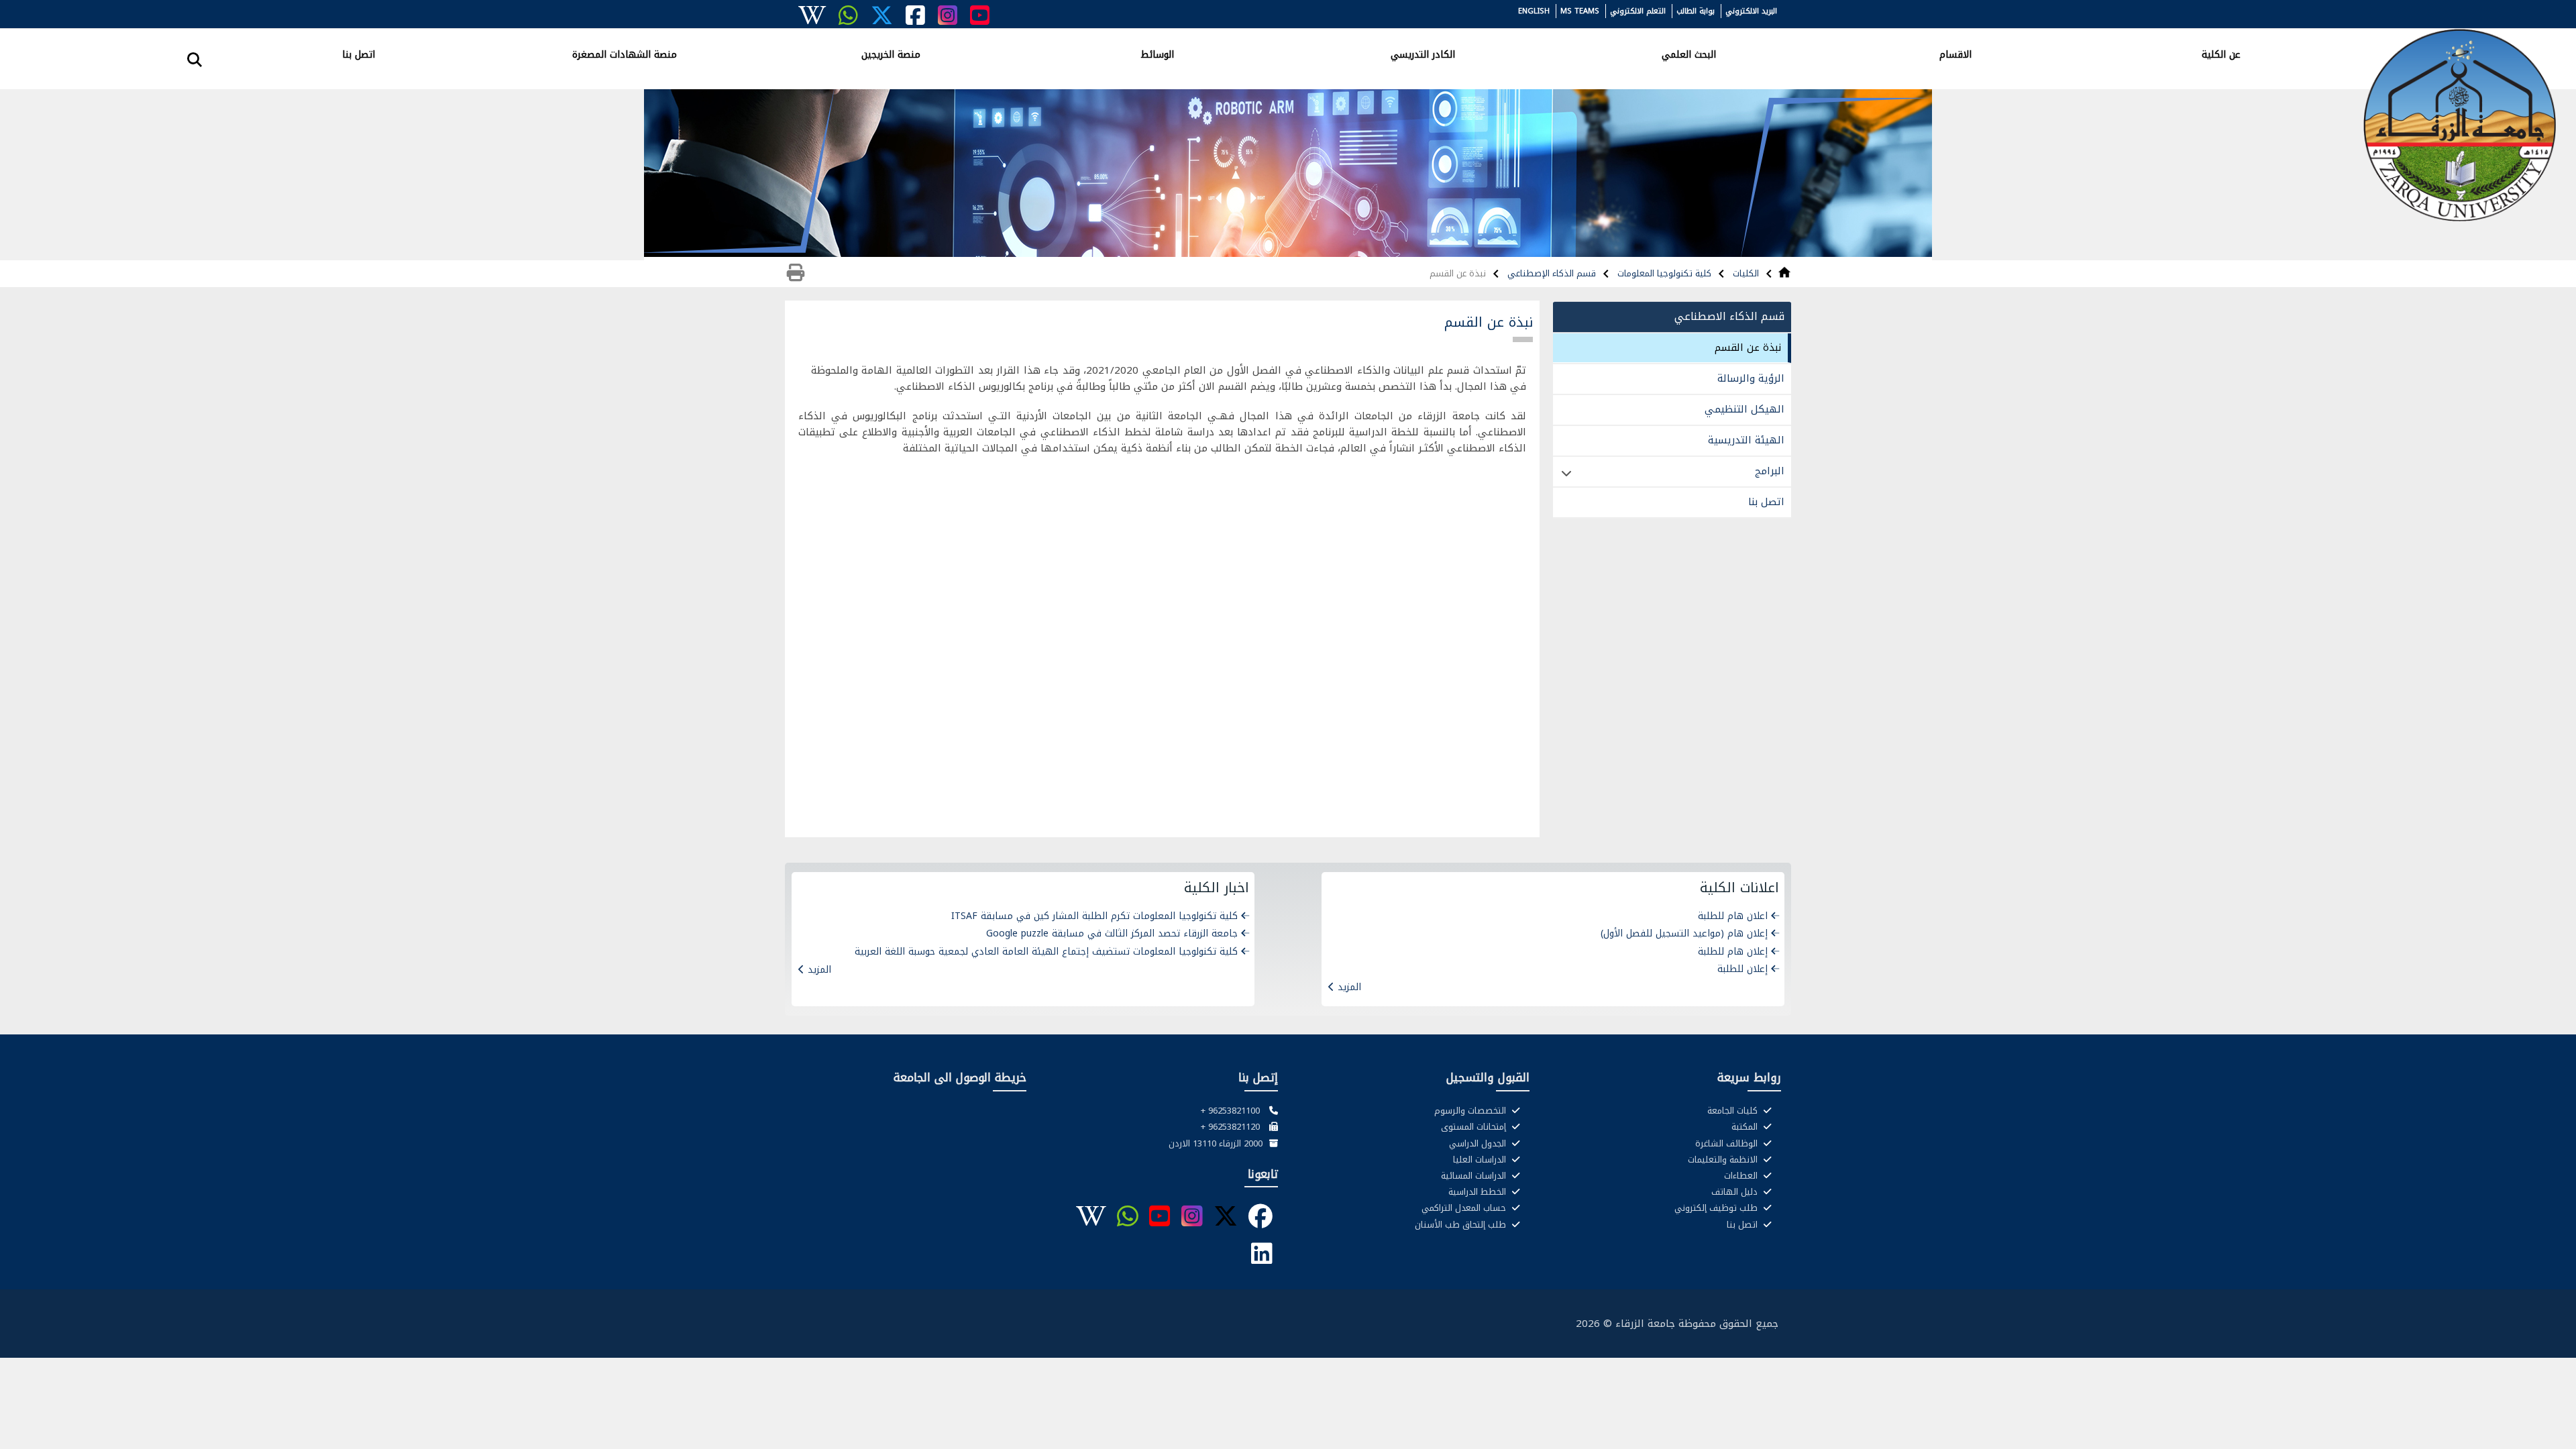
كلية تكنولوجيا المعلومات (1663, 273)
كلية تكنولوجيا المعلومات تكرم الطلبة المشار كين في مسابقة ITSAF (1094, 916)
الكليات (1745, 273)
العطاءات (1742, 1176)
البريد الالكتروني (1751, 11)
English (1534, 11)
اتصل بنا (359, 54)
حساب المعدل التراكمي (1465, 1208)
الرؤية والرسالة (1751, 378)
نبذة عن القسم (1748, 347)
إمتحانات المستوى (1475, 1127)
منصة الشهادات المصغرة (625, 54)
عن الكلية (2221, 54)
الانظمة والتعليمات (1724, 1160)
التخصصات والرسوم (1471, 1111)
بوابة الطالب (1696, 11)
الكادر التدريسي (1423, 54)
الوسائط (1157, 54)
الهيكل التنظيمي (1745, 409)
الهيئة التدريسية (1746, 440)
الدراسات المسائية (1475, 1176)
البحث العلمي (1689, 54)
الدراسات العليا (1481, 1160)
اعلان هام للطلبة (1733, 916)
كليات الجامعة (1734, 1111)
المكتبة (1746, 1127)
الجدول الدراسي (1479, 1144)
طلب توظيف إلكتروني (1717, 1208)
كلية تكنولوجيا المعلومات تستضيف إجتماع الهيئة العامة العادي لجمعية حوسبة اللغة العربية (1046, 952)
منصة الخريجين (891, 54)
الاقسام (1955, 54)
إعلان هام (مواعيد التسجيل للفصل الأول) (1684, 933)
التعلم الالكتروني (1638, 11)
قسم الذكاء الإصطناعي (1550, 273)
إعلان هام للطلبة (1733, 952)
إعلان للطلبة (1742, 969)
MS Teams (1580, 11)
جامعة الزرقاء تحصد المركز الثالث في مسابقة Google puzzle (1112, 933)
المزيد (1349, 987)
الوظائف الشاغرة (1728, 1144)
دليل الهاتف (1736, 1192)
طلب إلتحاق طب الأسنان (1462, 1225)
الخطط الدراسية (1479, 1192)
